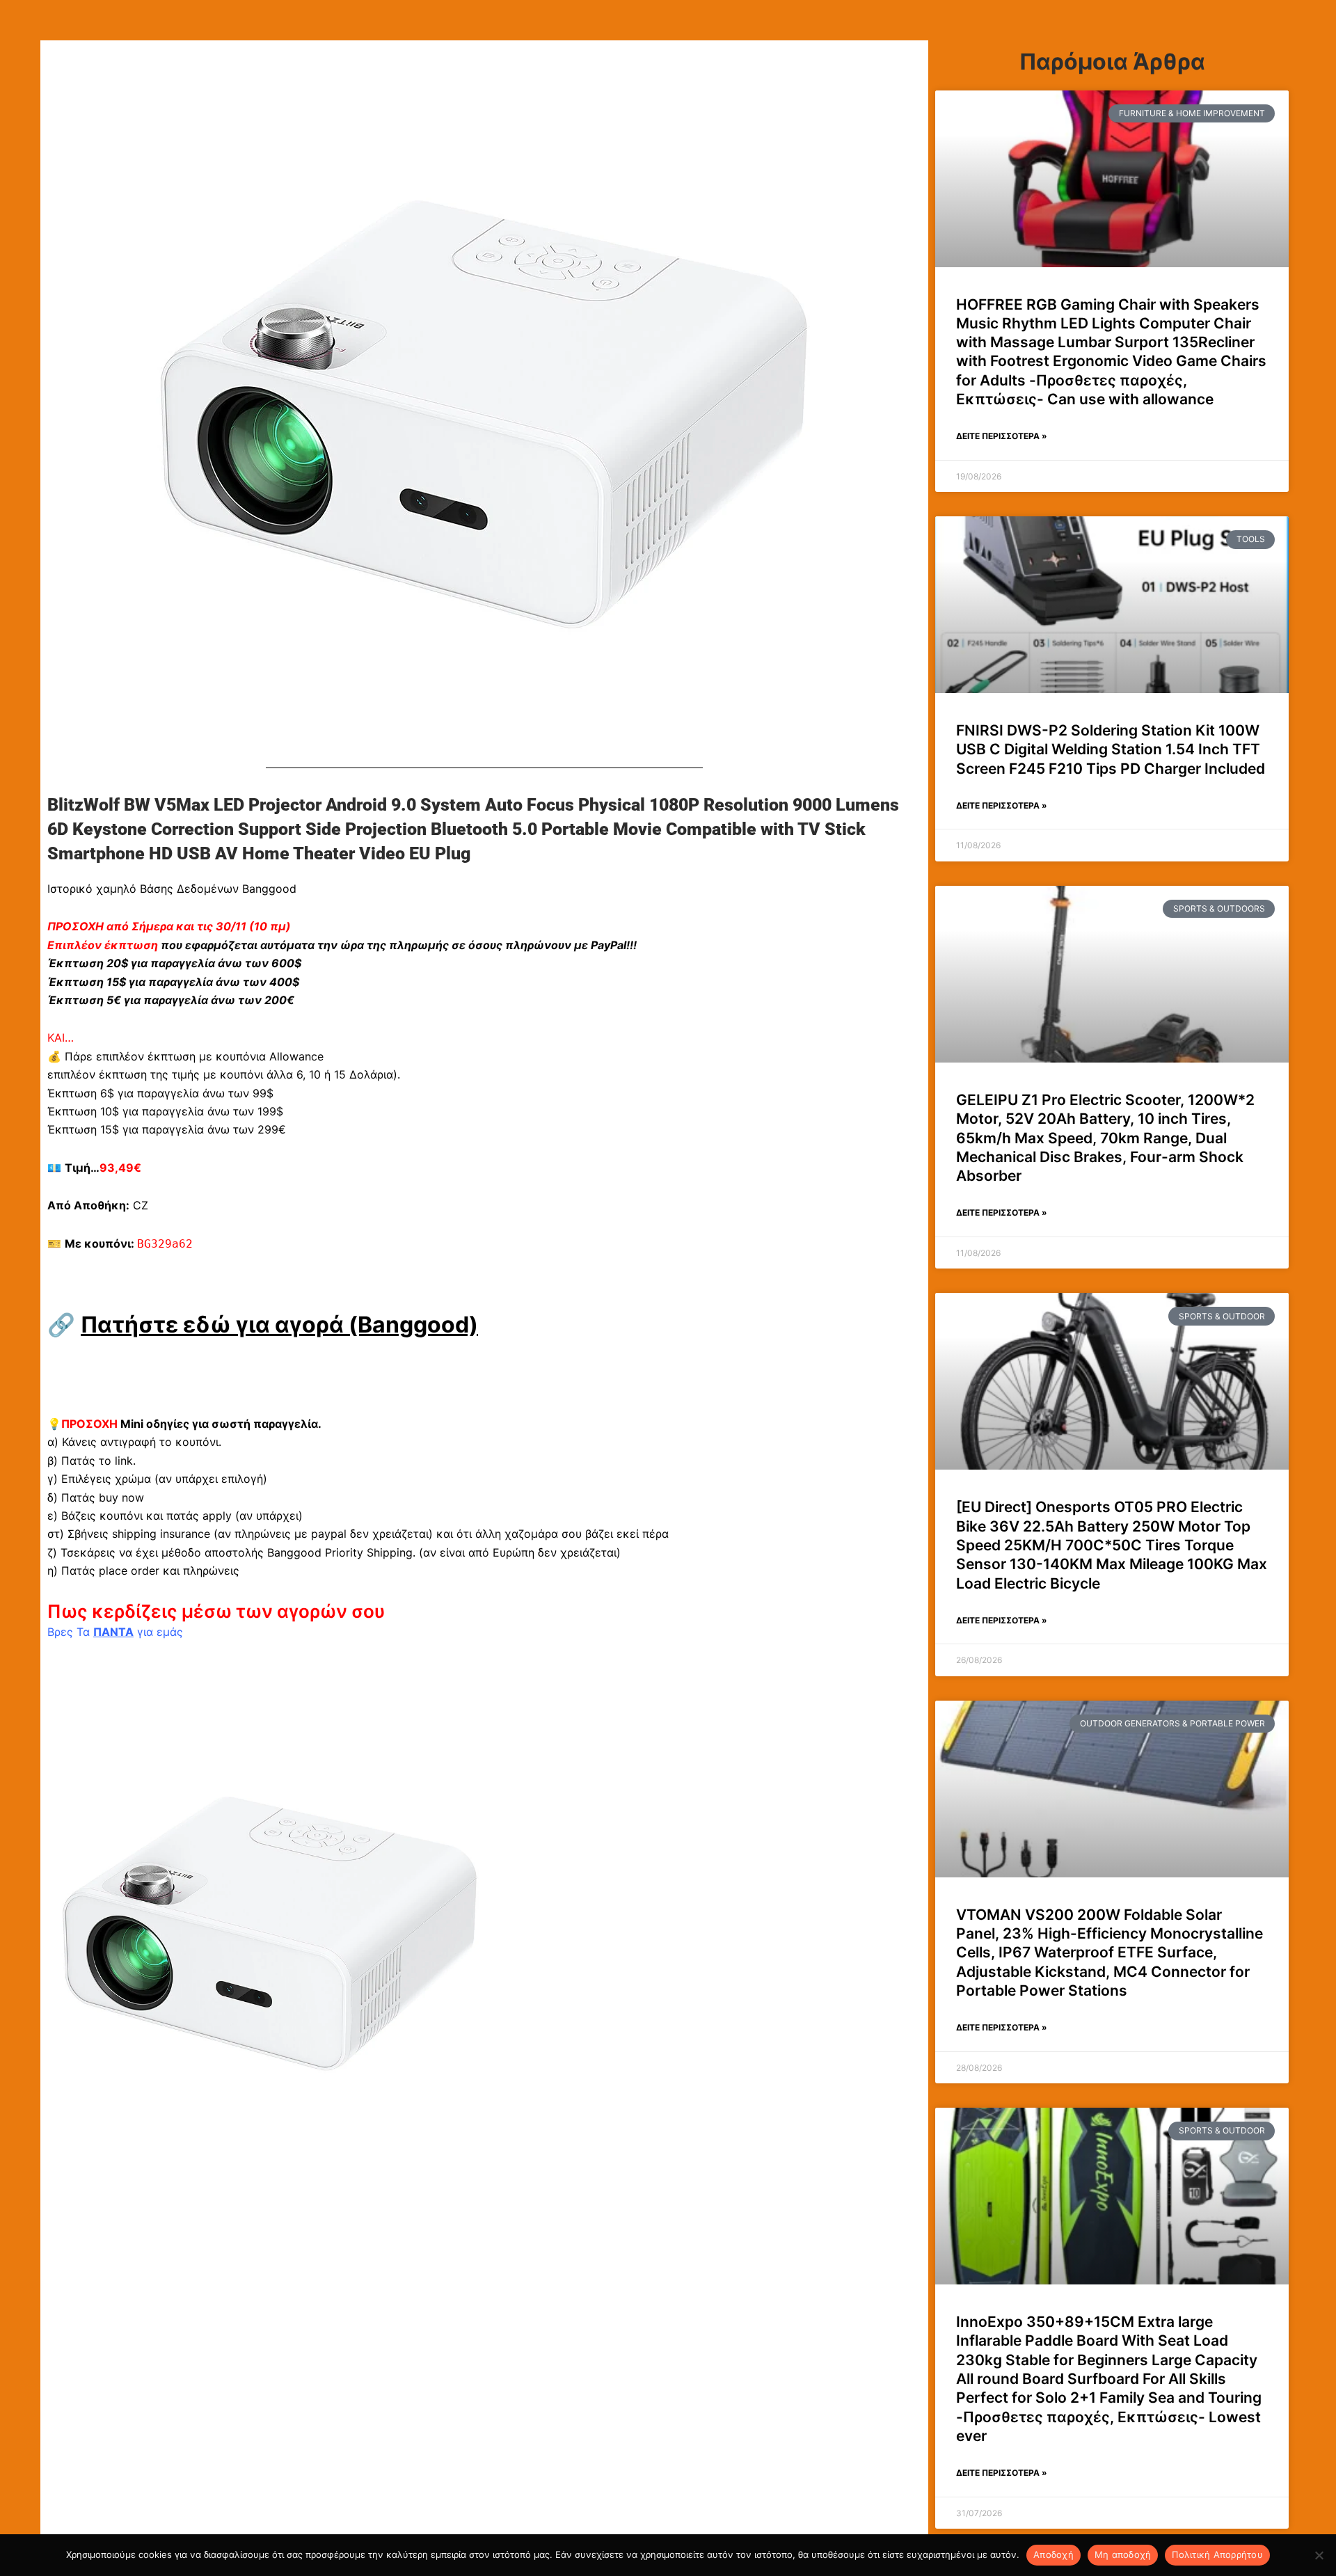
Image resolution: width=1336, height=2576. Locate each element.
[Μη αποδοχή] (1319, 2555)
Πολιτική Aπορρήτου (1217, 2554)
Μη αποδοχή (1123, 2554)
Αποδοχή (1053, 2554)
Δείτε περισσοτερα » (1002, 436)
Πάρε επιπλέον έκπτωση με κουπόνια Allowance (194, 1056)
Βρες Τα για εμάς (115, 1632)
